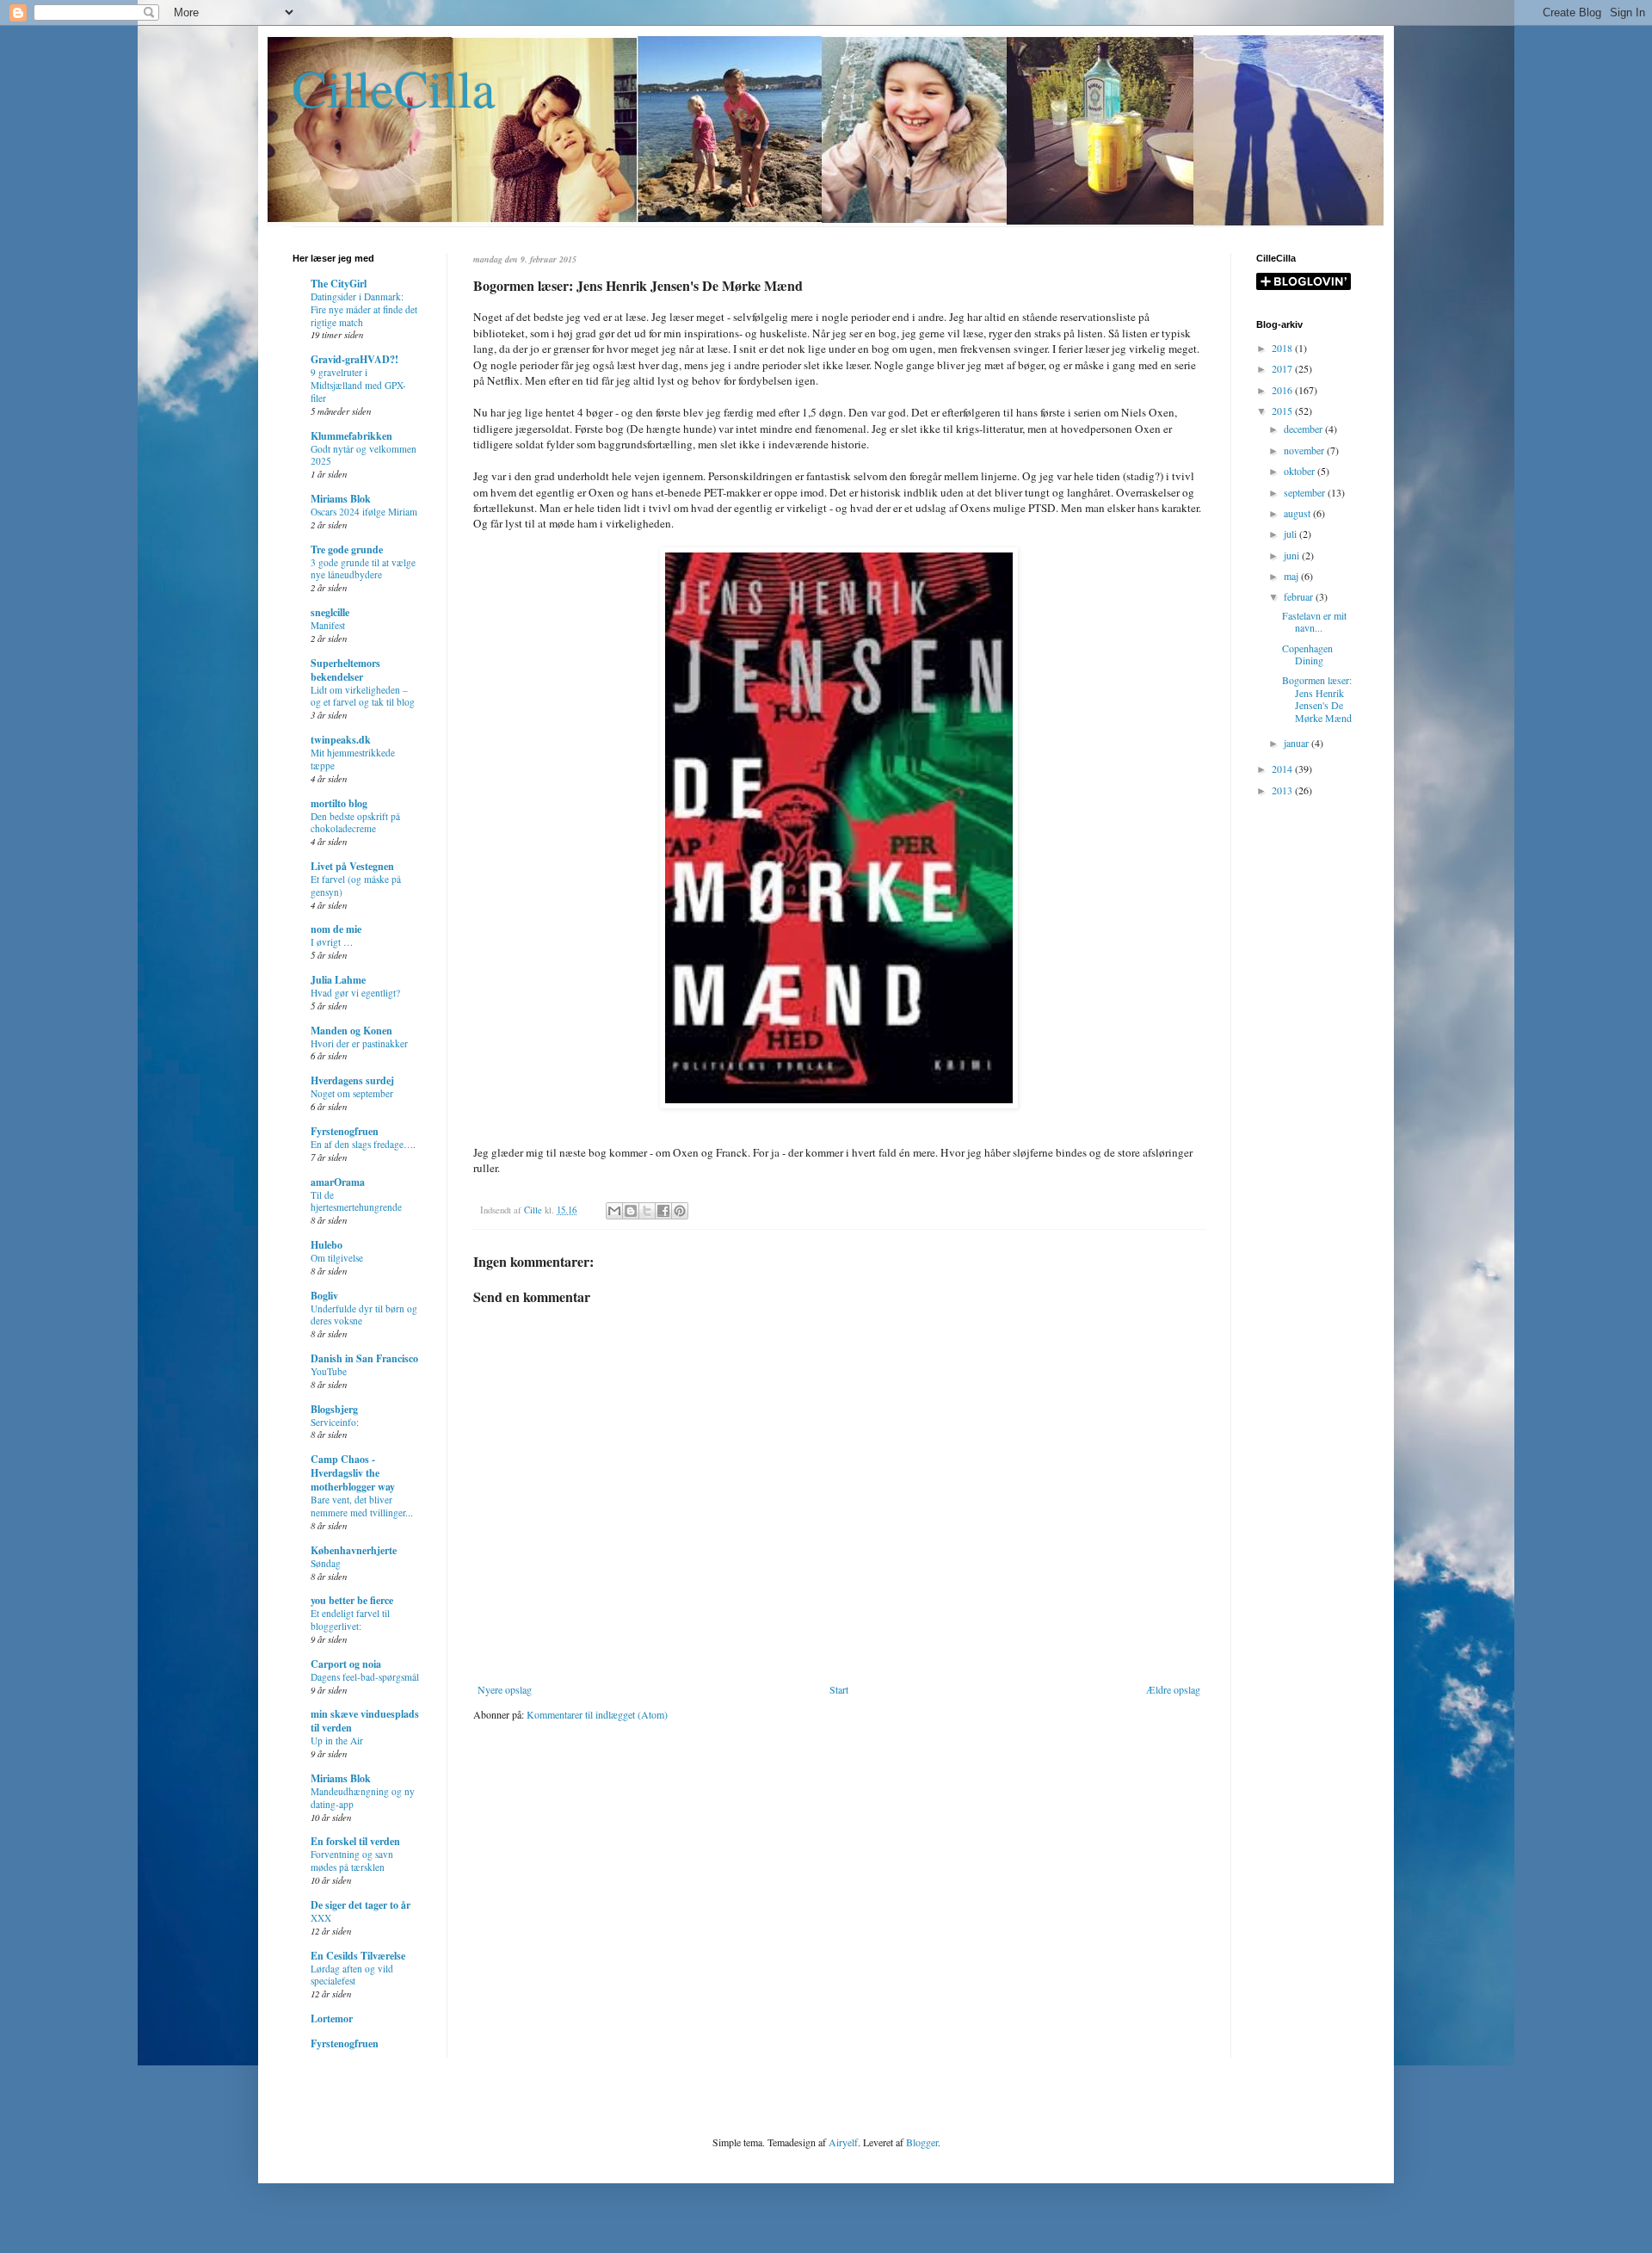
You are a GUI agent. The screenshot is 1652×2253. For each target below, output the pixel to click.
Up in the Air (337, 1741)
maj (1292, 576)
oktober (1301, 471)
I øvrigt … (332, 942)
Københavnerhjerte (354, 1550)
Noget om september (352, 1093)
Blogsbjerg (334, 1409)
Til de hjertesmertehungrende (356, 1201)
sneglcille (330, 612)
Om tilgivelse (337, 1258)
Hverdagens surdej (352, 1080)
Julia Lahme (338, 980)
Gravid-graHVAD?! (354, 359)
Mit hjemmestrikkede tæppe (353, 759)
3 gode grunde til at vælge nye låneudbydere (363, 569)
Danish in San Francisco (364, 1358)
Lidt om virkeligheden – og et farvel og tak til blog (363, 696)
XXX (321, 1918)
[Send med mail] (614, 1211)
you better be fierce (352, 1600)
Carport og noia (346, 1664)
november (1305, 450)
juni (1293, 555)
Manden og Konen (351, 1031)
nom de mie (336, 929)
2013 (1283, 790)
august (1298, 513)
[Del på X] (647, 1211)
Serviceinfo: (335, 1422)
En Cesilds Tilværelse (358, 1956)
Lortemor (332, 2018)
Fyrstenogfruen (345, 1131)
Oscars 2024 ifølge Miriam (364, 512)
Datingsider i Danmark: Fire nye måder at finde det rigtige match (364, 309)
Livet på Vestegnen (352, 866)
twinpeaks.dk (341, 740)
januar (1298, 743)
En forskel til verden (355, 1841)
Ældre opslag (1173, 1689)
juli (1291, 534)
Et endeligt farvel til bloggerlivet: (350, 1620)
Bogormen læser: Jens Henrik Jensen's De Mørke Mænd (1317, 698)
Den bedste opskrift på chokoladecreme (355, 823)
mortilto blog (339, 803)
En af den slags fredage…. (363, 1144)
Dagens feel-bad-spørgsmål (365, 1677)
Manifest (328, 625)
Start (839, 1689)
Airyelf (843, 2142)
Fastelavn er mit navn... (1314, 621)
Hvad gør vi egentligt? (355, 993)
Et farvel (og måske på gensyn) (356, 886)
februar (1300, 596)
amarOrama (338, 1182)
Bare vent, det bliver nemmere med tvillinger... (362, 1506)
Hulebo (327, 1245)
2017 (1283, 368)
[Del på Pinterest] (680, 1211)
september (1306, 492)
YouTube (329, 1371)
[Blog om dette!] (631, 1211)
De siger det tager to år (361, 1905)
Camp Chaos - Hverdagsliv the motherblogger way (353, 1473)
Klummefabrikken (351, 436)
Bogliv (324, 1296)
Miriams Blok (341, 499)
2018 (1283, 348)
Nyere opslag (505, 1689)
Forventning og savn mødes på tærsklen (352, 1861)
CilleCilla (394, 88)
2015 (1283, 410)
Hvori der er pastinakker (359, 1043)
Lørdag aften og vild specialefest (352, 1975)
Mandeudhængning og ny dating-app (363, 1798)
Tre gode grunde (347, 549)
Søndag (326, 1563)
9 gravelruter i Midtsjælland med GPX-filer (358, 385)
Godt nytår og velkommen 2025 (364, 455)
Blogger (922, 2142)
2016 (1283, 390)
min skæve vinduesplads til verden (365, 1721)
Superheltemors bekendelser (345, 670)
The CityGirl (339, 284)
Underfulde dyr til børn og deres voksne (364, 1315)
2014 (1283, 768)
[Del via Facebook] (663, 1211)
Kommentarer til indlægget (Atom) (597, 1714)
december (1304, 429)
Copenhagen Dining (1307, 654)
